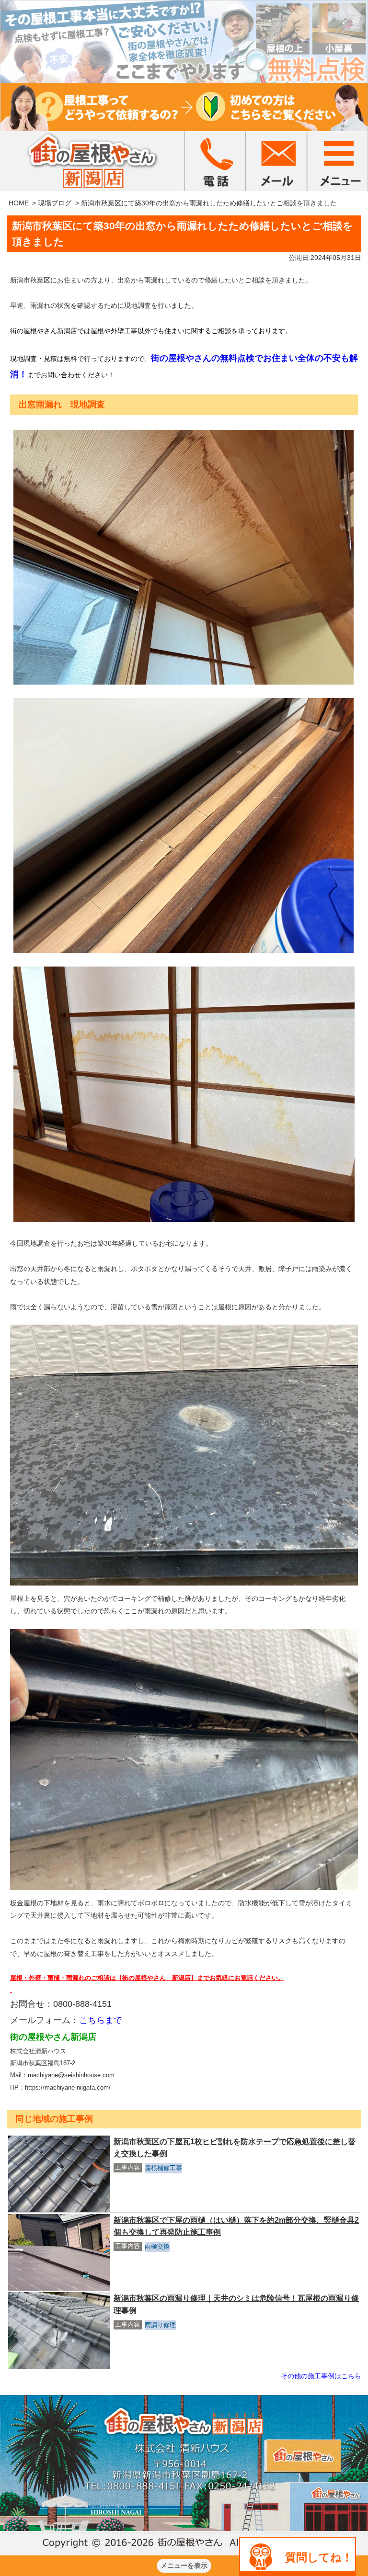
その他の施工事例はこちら (321, 2376)
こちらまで (101, 2020)
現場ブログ (55, 203)
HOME (19, 203)
